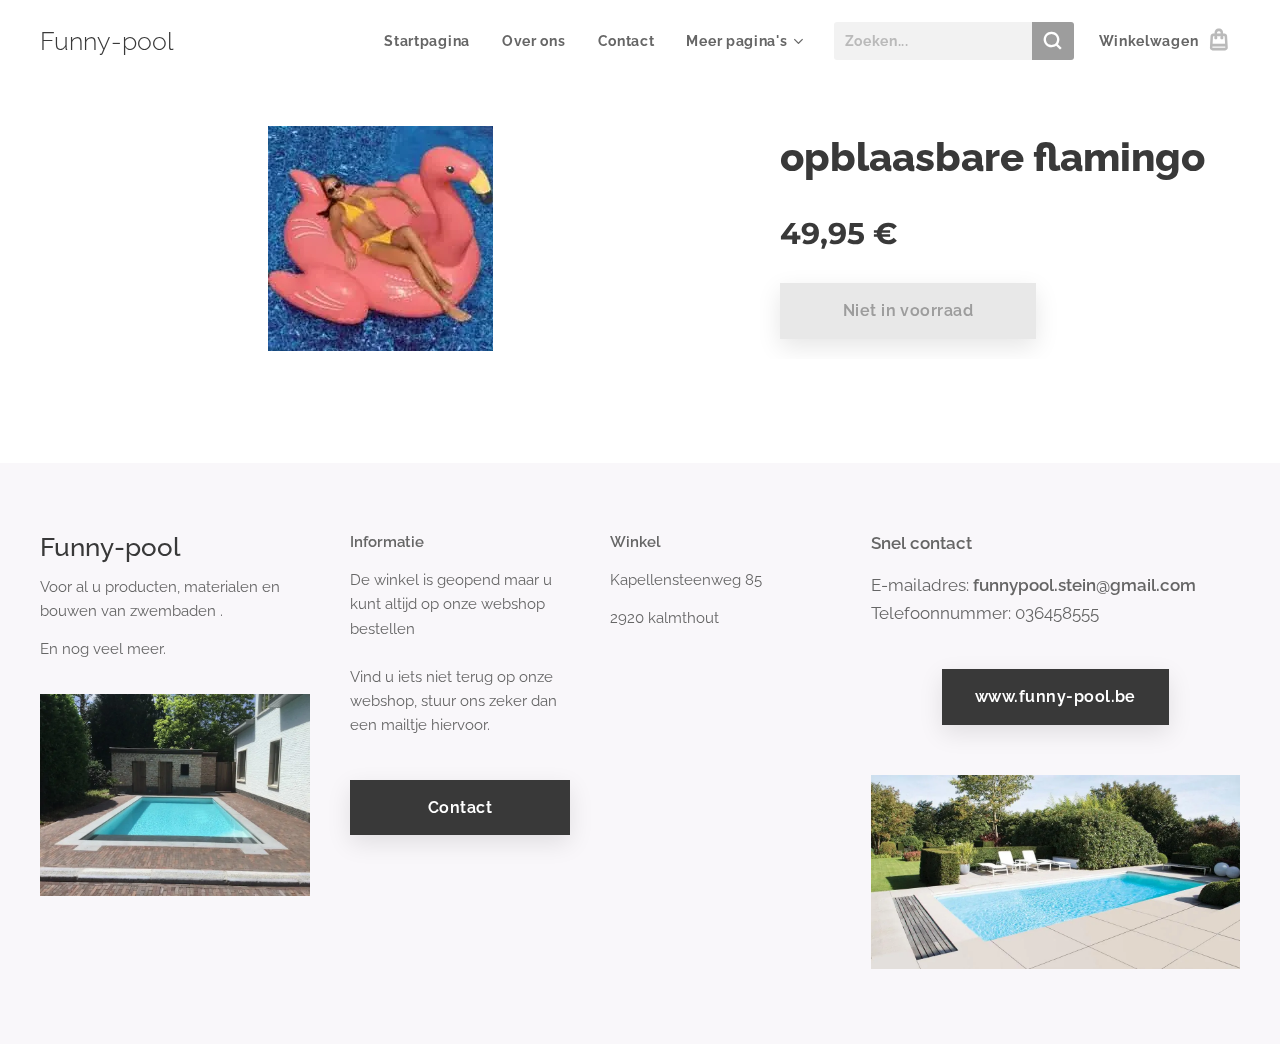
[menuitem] (432, 41)
